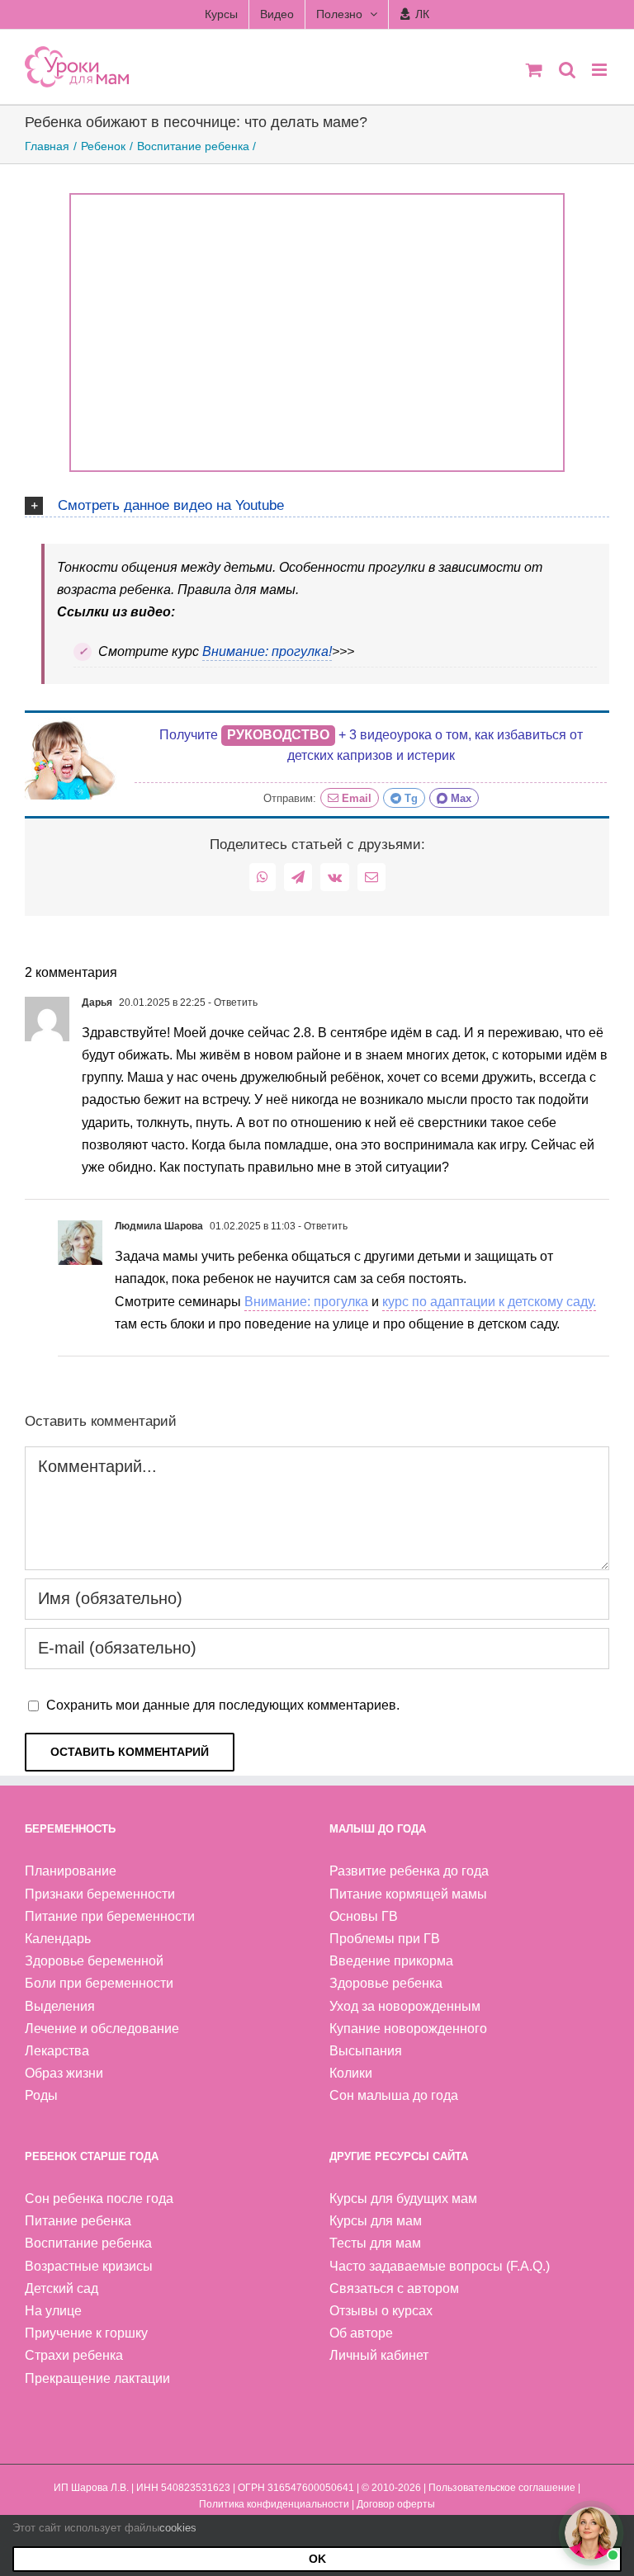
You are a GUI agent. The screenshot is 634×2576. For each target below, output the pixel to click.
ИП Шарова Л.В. (91, 2488)
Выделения (60, 2006)
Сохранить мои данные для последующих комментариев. (223, 1705)
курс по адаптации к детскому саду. (489, 1302)
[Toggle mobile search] (567, 70)
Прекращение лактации (97, 2378)
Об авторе (361, 2333)
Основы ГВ (364, 1916)
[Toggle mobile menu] (601, 70)
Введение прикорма (391, 1961)
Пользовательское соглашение (502, 2488)
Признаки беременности (100, 1894)
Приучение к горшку (86, 2333)
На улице (53, 2311)
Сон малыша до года (394, 2095)
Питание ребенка (78, 2221)
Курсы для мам (376, 2221)
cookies (178, 2528)
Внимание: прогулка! (267, 651)
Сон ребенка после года (99, 2199)
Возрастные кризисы (89, 2266)
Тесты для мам (375, 2243)
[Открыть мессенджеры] (591, 2533)
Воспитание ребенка (88, 2243)
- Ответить (232, 1003)
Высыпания (366, 2051)
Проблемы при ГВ (385, 1939)
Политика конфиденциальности (274, 2504)
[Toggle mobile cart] (534, 70)
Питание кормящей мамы (408, 1894)
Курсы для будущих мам (403, 2199)
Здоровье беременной (94, 1961)
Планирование (71, 1871)
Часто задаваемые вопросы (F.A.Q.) (440, 2266)
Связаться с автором (394, 2288)
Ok (317, 2559)
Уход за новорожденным (405, 2006)
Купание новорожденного (408, 2029)
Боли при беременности (99, 1983)
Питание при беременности (110, 1916)
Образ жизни (64, 2073)
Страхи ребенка (74, 2355)
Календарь (58, 1939)
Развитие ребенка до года (409, 1871)
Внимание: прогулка (306, 1302)
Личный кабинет (379, 2355)
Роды (41, 2095)
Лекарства (57, 2051)
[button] (317, 503)
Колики (351, 2073)
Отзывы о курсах (381, 2311)
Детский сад (62, 2288)
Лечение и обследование (102, 2029)
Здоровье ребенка (386, 1983)
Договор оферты (396, 2504)
